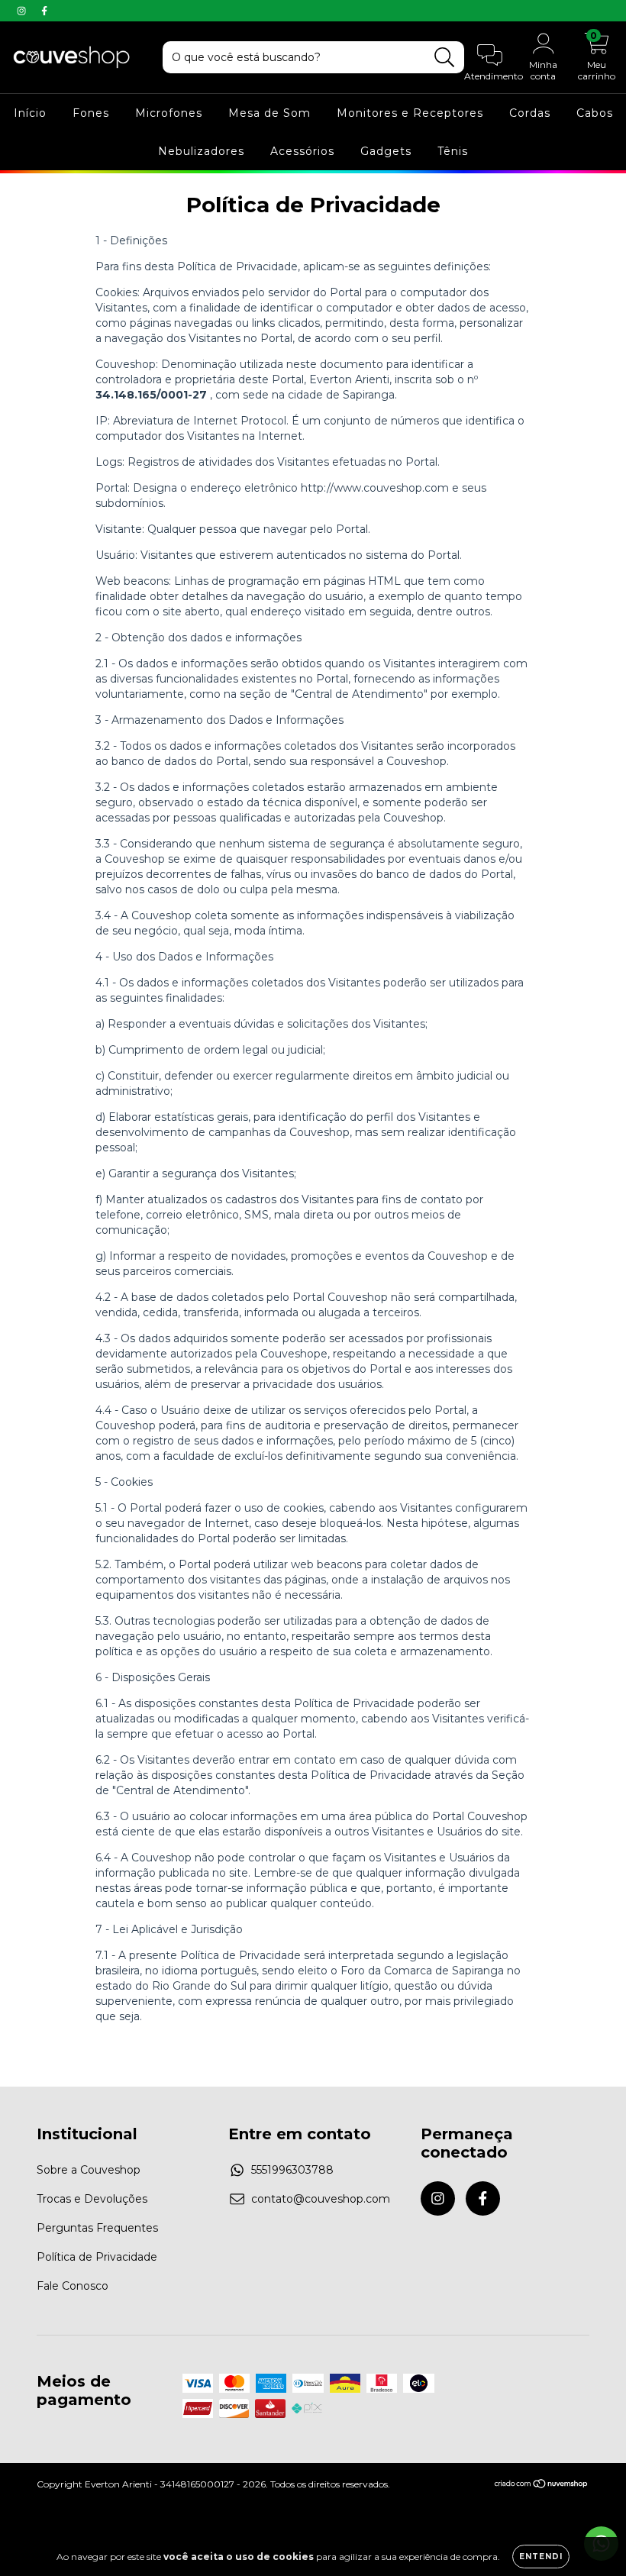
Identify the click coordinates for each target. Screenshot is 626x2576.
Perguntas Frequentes (97, 2228)
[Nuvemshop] (542, 2486)
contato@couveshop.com (321, 2199)
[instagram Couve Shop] (23, 11)
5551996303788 (292, 2170)
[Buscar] (445, 58)
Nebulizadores (201, 151)
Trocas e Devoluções (92, 2199)
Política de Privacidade (97, 2257)
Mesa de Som (269, 113)
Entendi (541, 2557)
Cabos (595, 113)
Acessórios (302, 151)
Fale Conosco (73, 2286)
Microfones (169, 113)
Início (30, 113)
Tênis (453, 151)
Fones (91, 113)
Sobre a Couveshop (89, 2170)
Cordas (530, 113)
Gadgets (386, 151)
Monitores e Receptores (410, 113)
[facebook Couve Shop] (44, 11)
